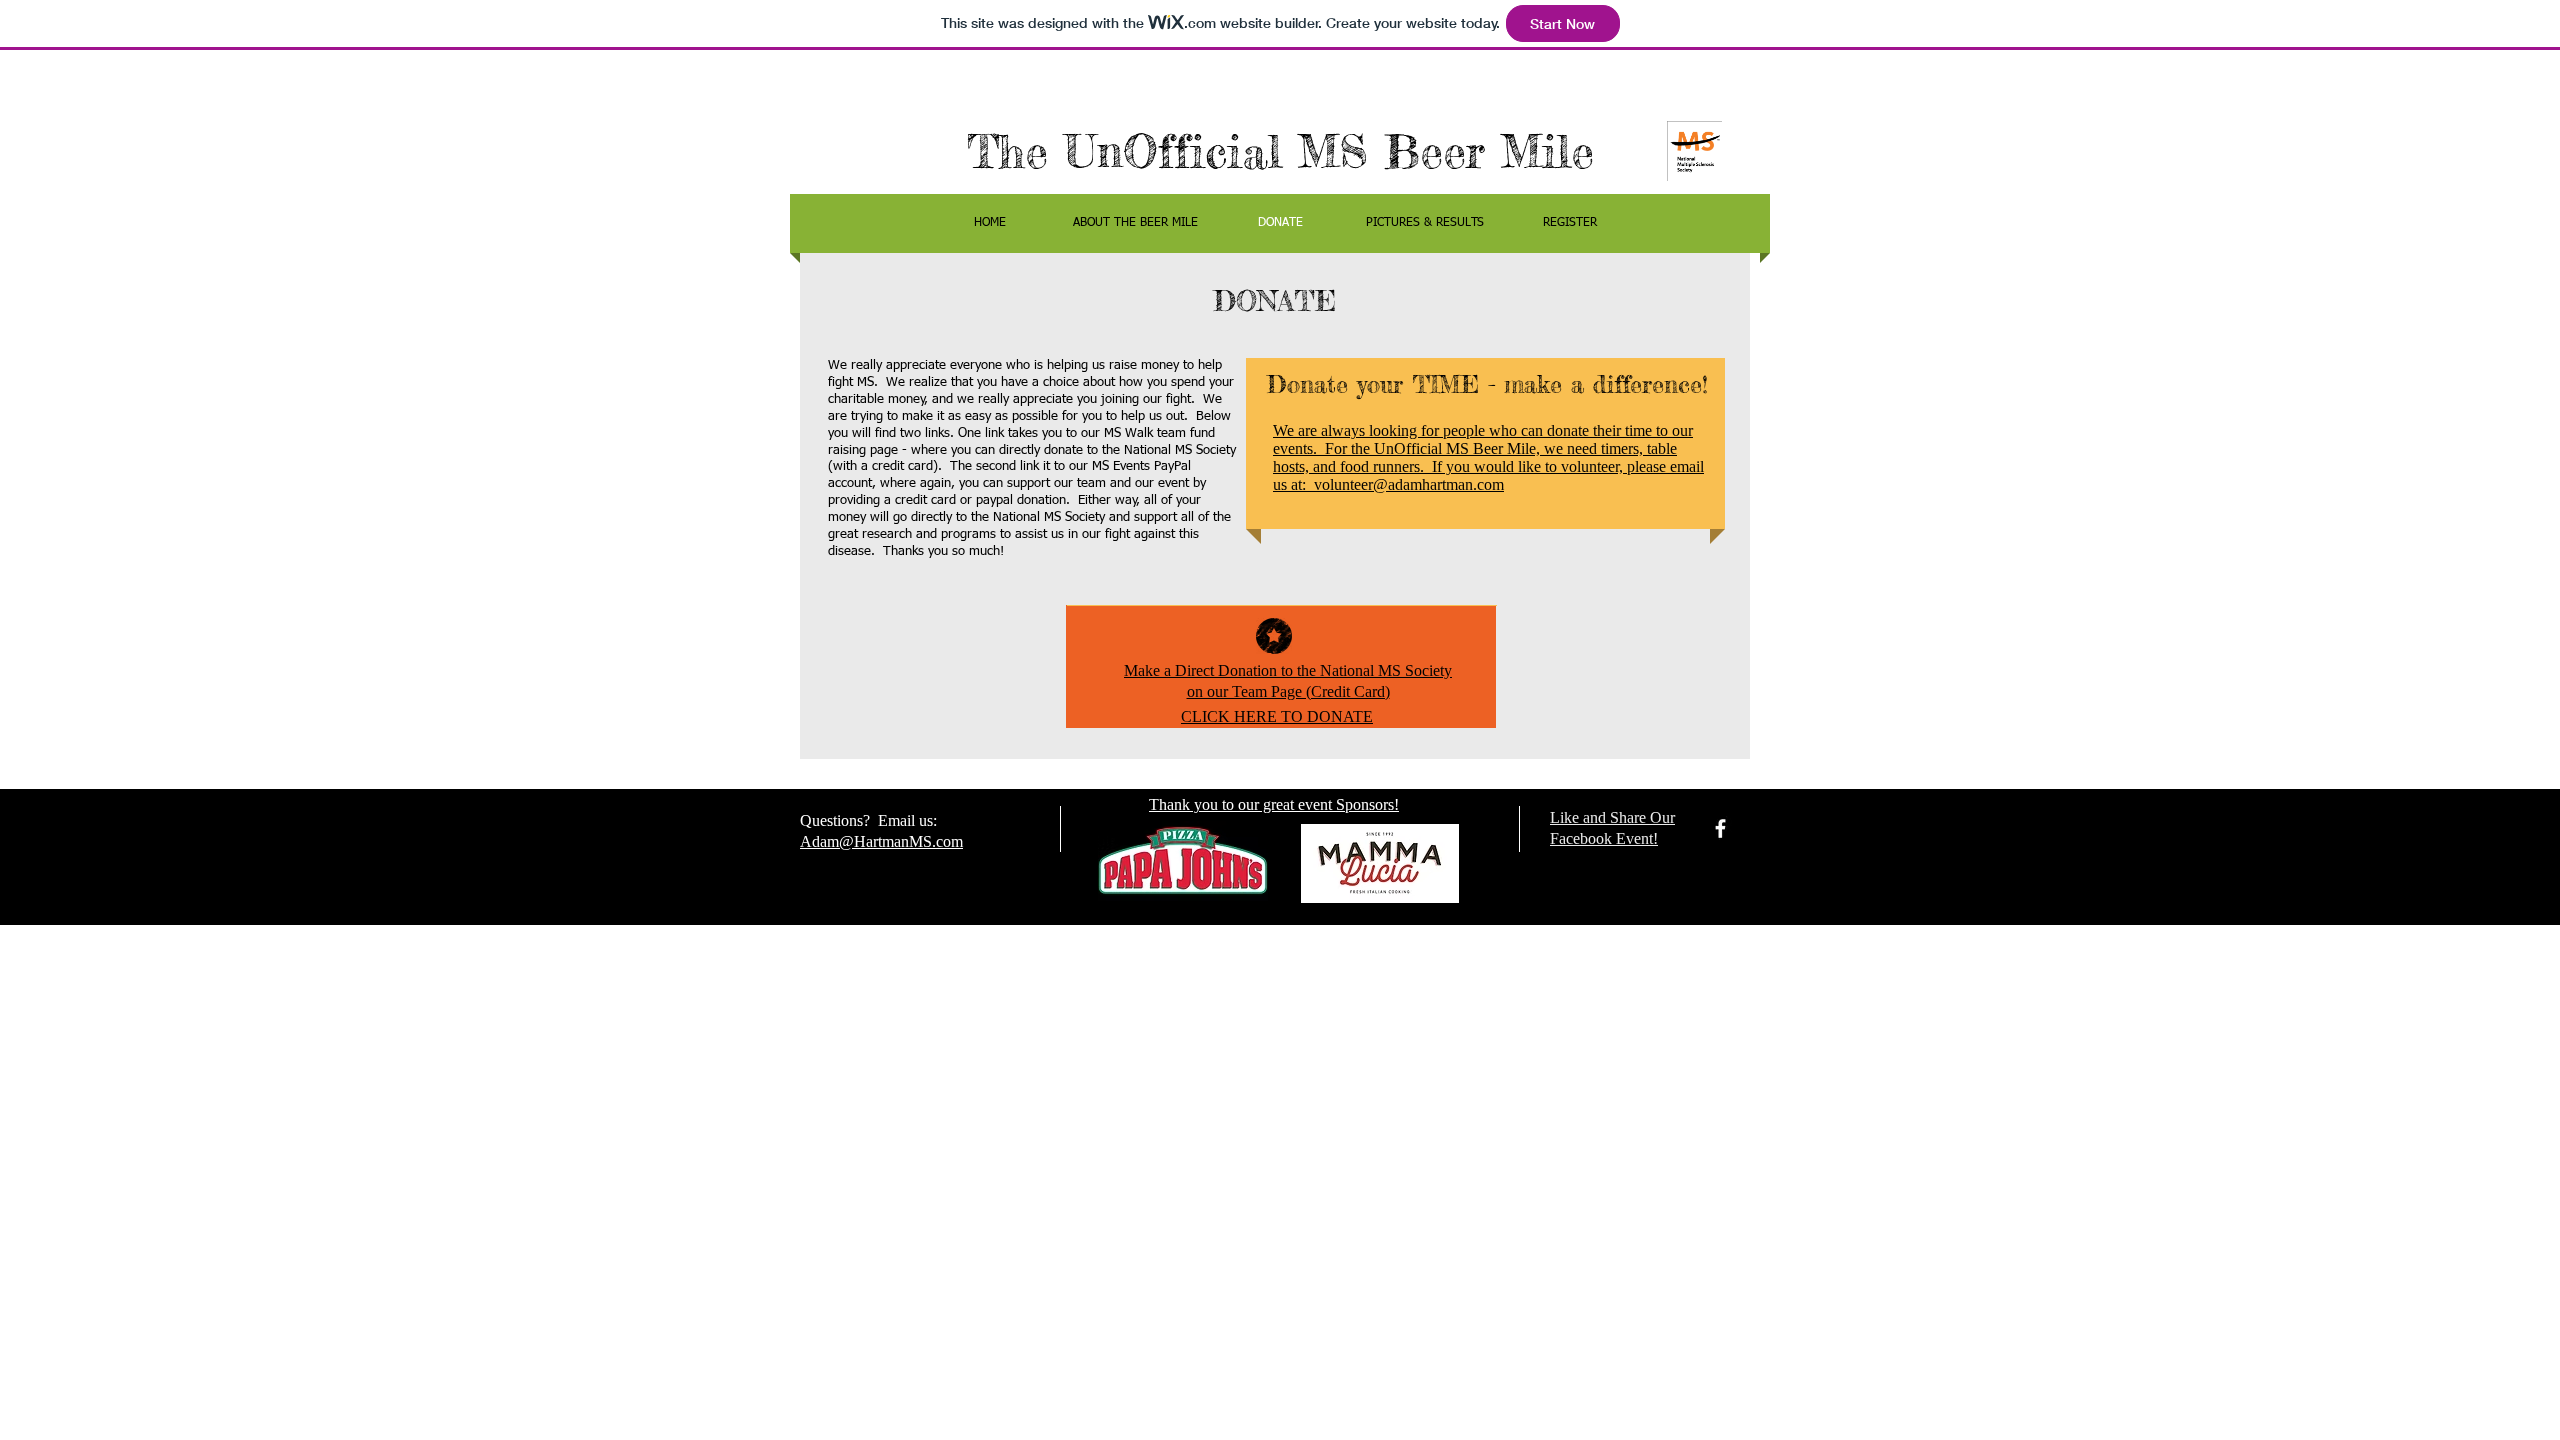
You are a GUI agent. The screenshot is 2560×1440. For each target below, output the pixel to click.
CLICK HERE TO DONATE (1277, 716)
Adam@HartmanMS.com (881, 841)
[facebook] (1720, 828)
